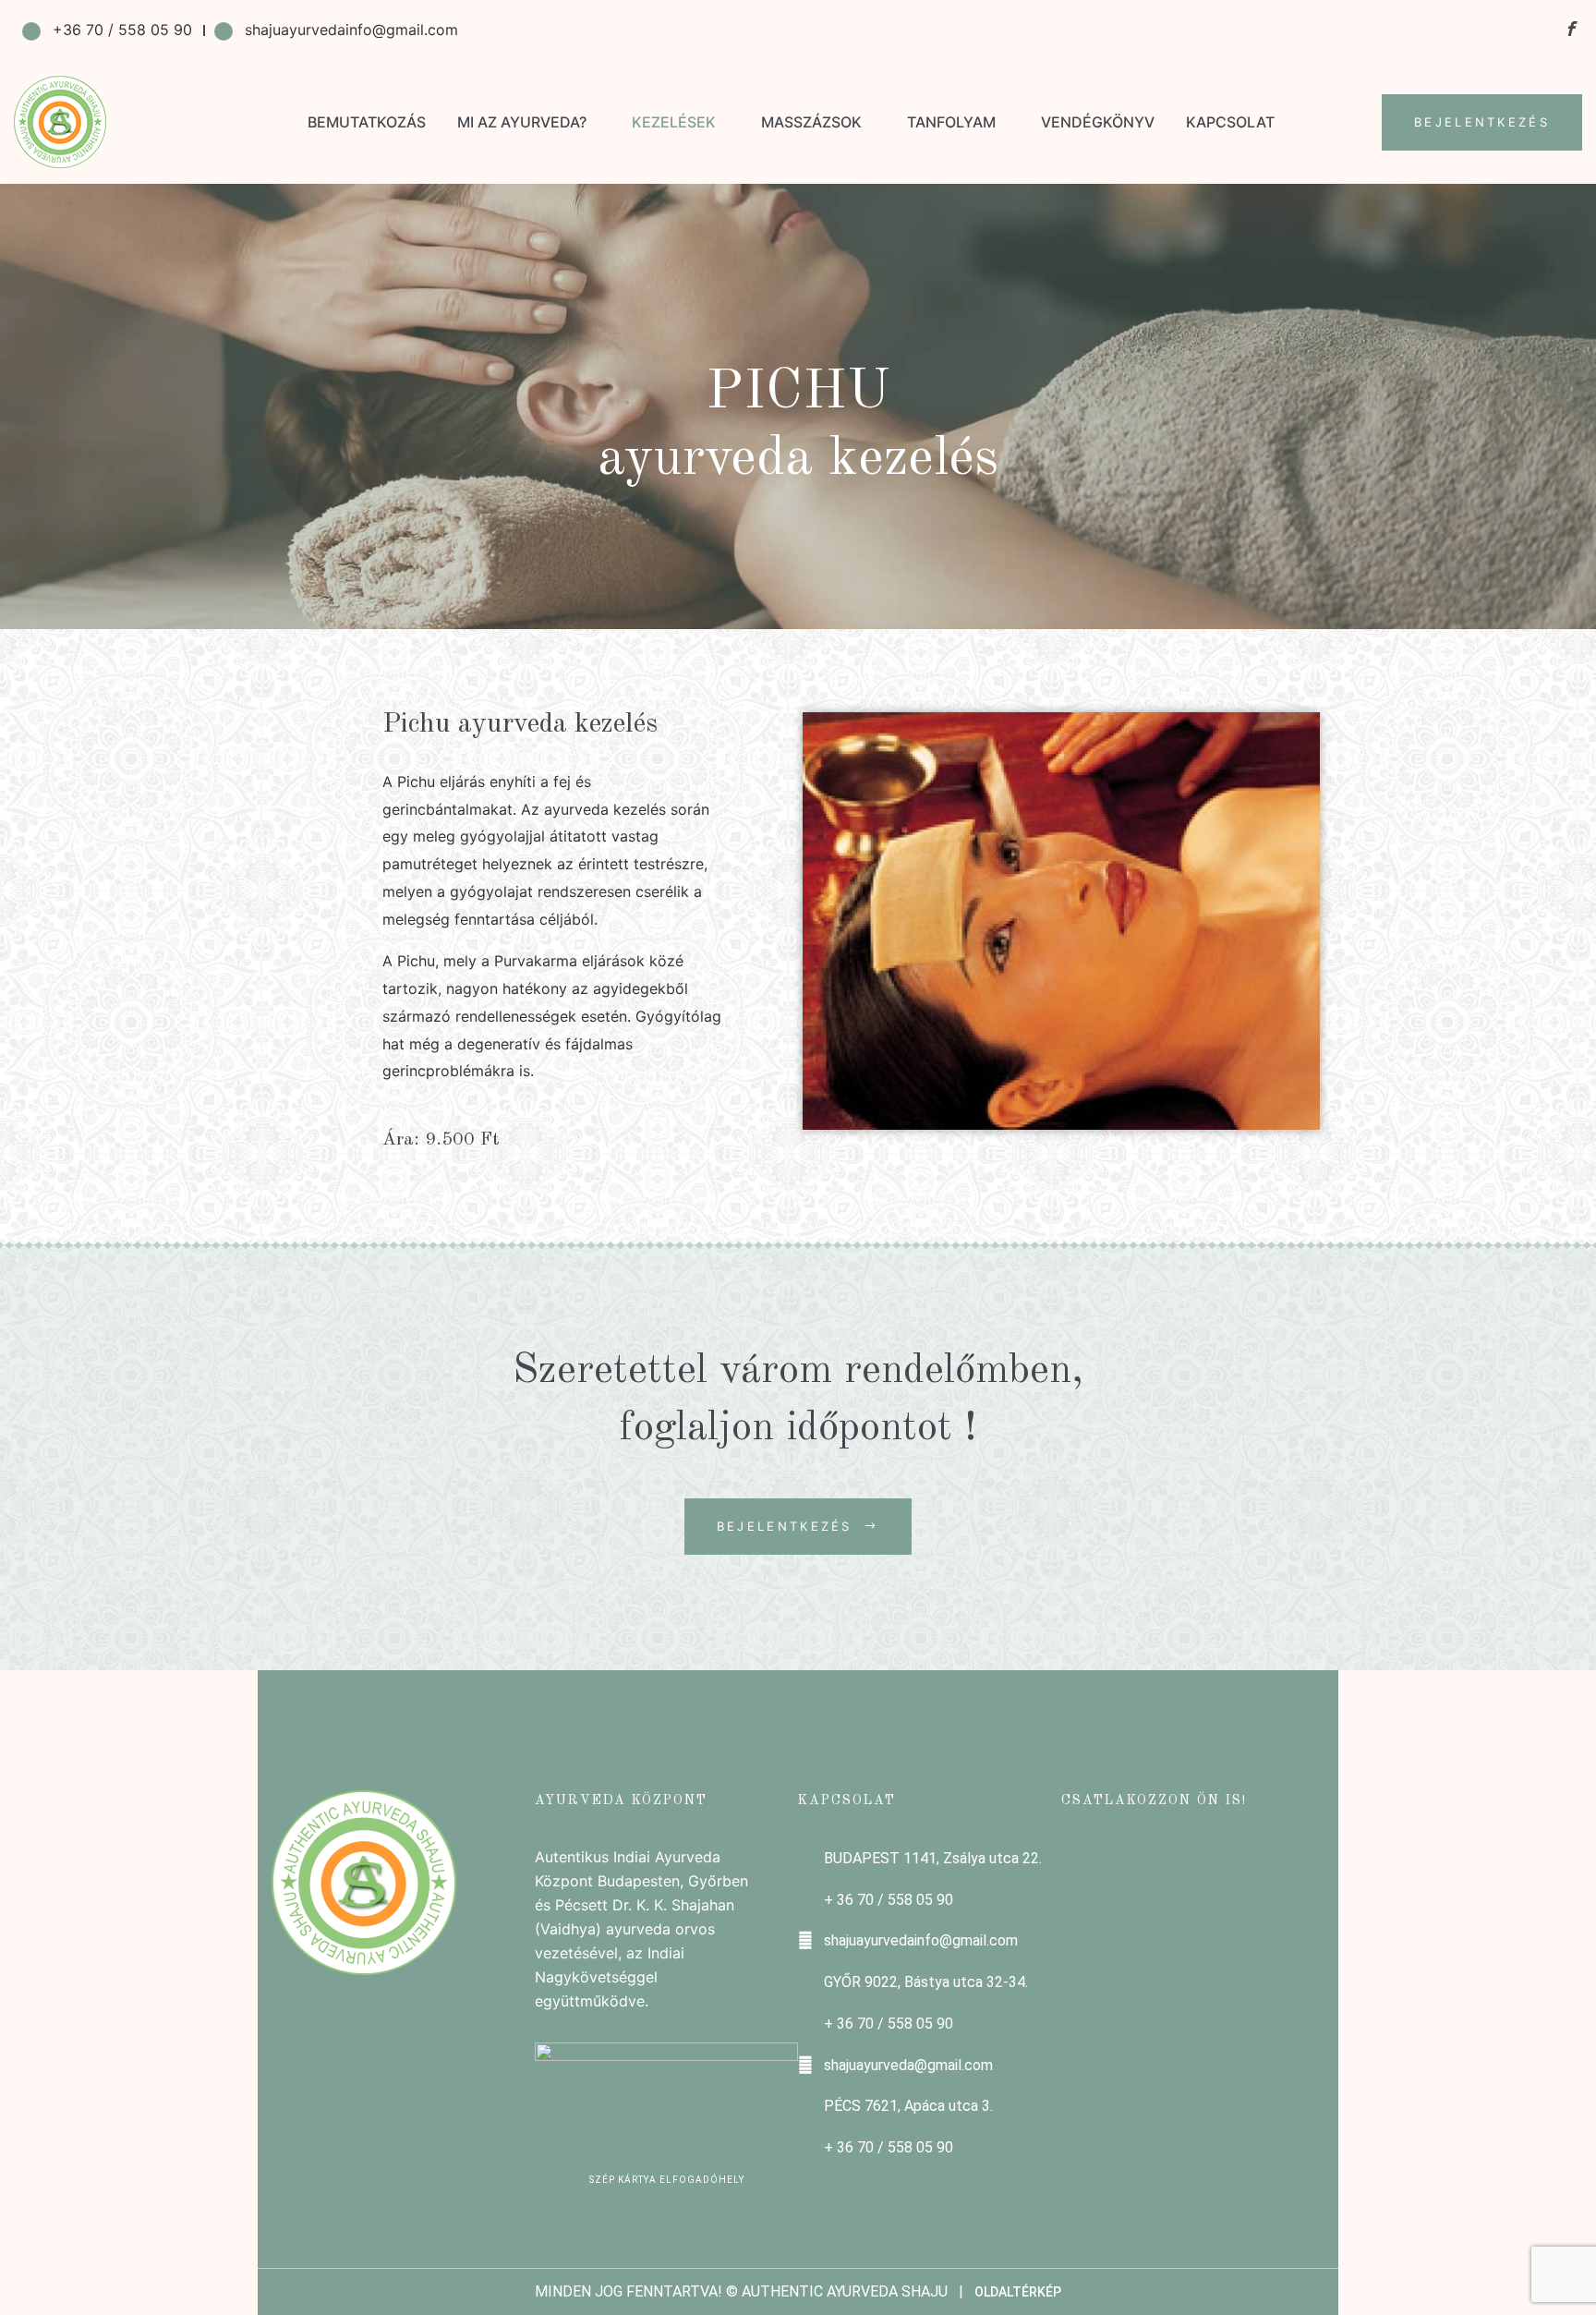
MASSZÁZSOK (811, 122)
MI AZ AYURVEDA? (522, 122)
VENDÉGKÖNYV (1098, 122)
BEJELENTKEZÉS (1482, 122)
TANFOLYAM (951, 122)
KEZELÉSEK (674, 122)
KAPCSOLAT (1230, 122)
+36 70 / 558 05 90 (122, 30)
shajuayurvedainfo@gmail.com (351, 30)
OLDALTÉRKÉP (1018, 2292)
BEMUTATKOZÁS (367, 122)
